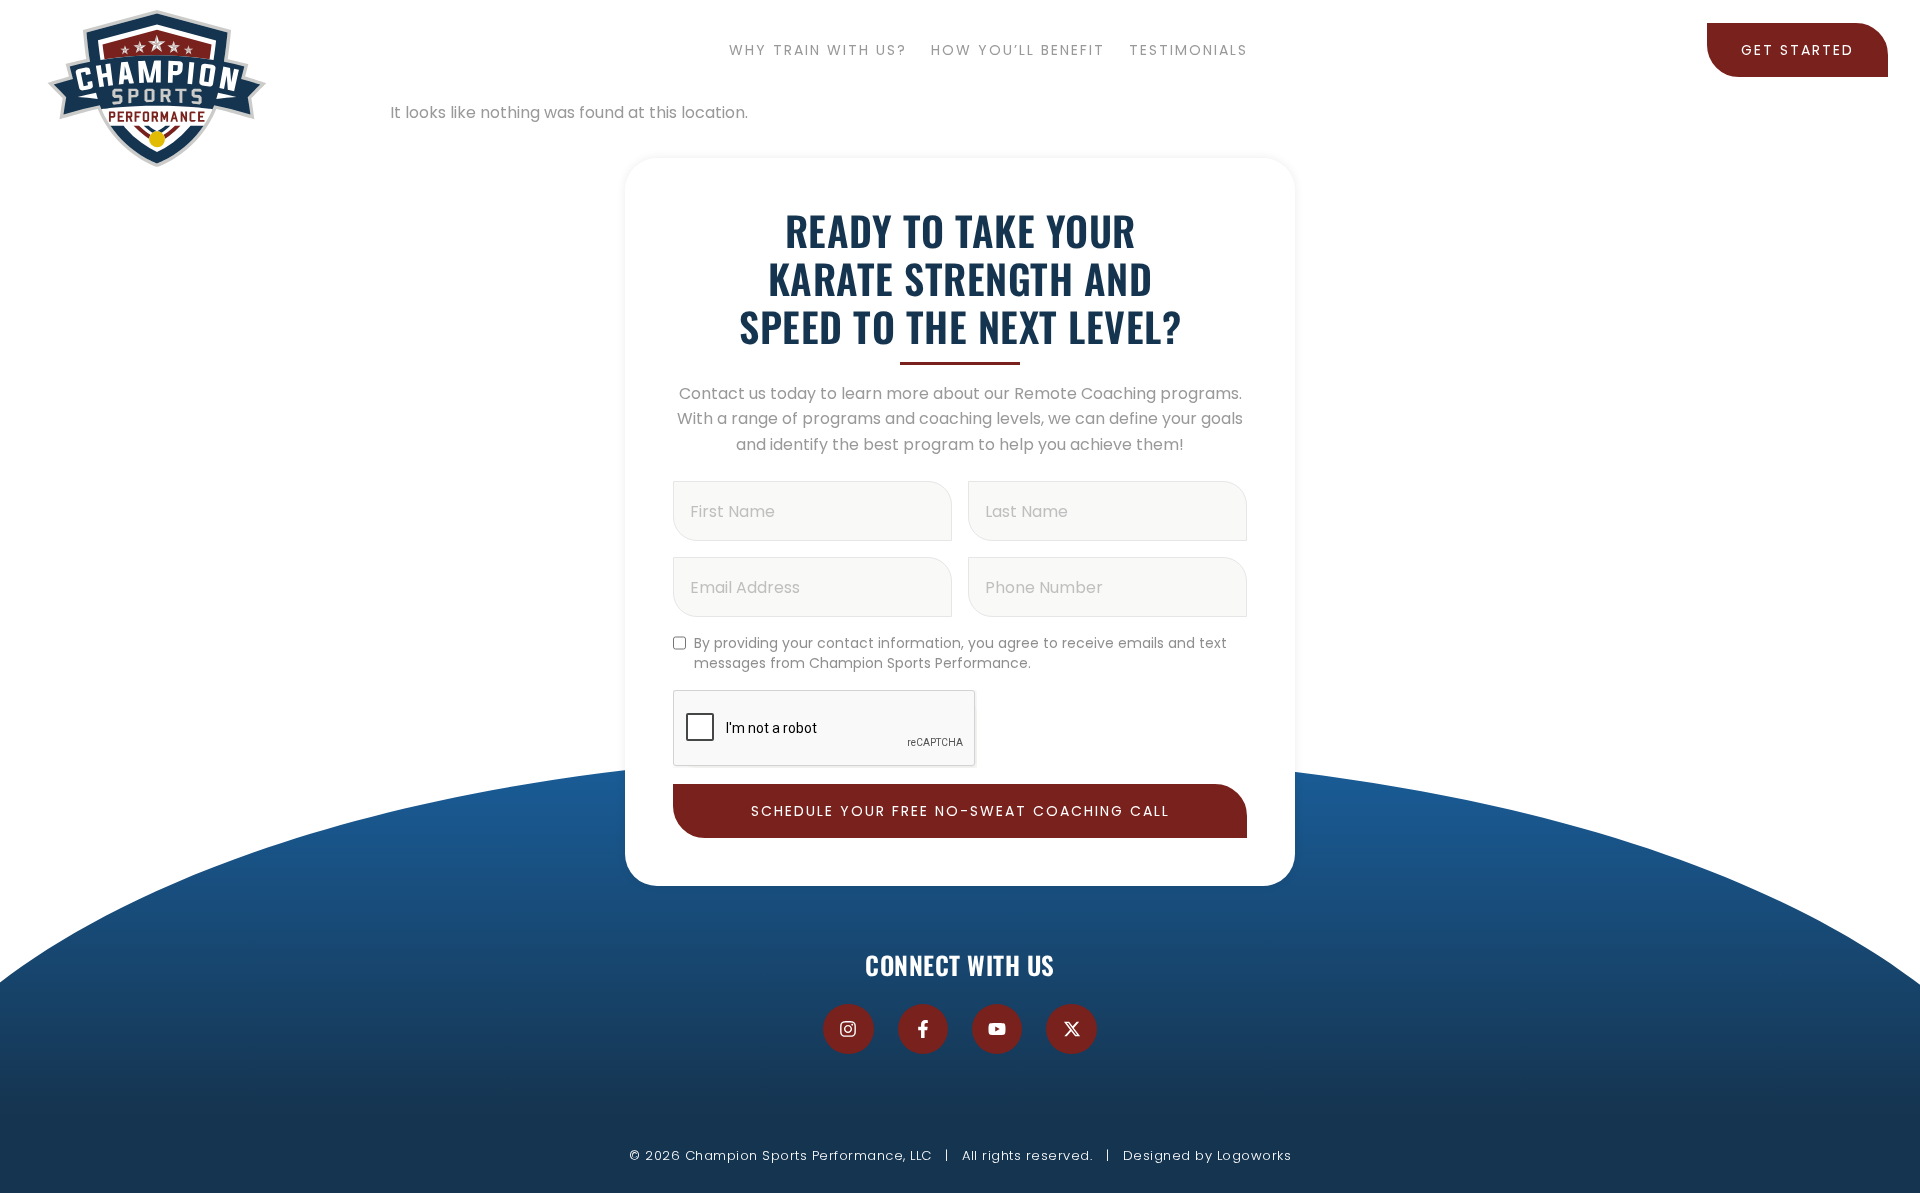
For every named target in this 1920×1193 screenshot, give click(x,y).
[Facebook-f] (923, 1029)
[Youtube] (997, 1029)
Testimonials (1188, 50)
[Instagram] (848, 1029)
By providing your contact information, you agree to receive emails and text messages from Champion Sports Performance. (960, 653)
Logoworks (1254, 1155)
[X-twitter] (1071, 1029)
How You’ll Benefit (1018, 50)
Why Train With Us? (818, 50)
